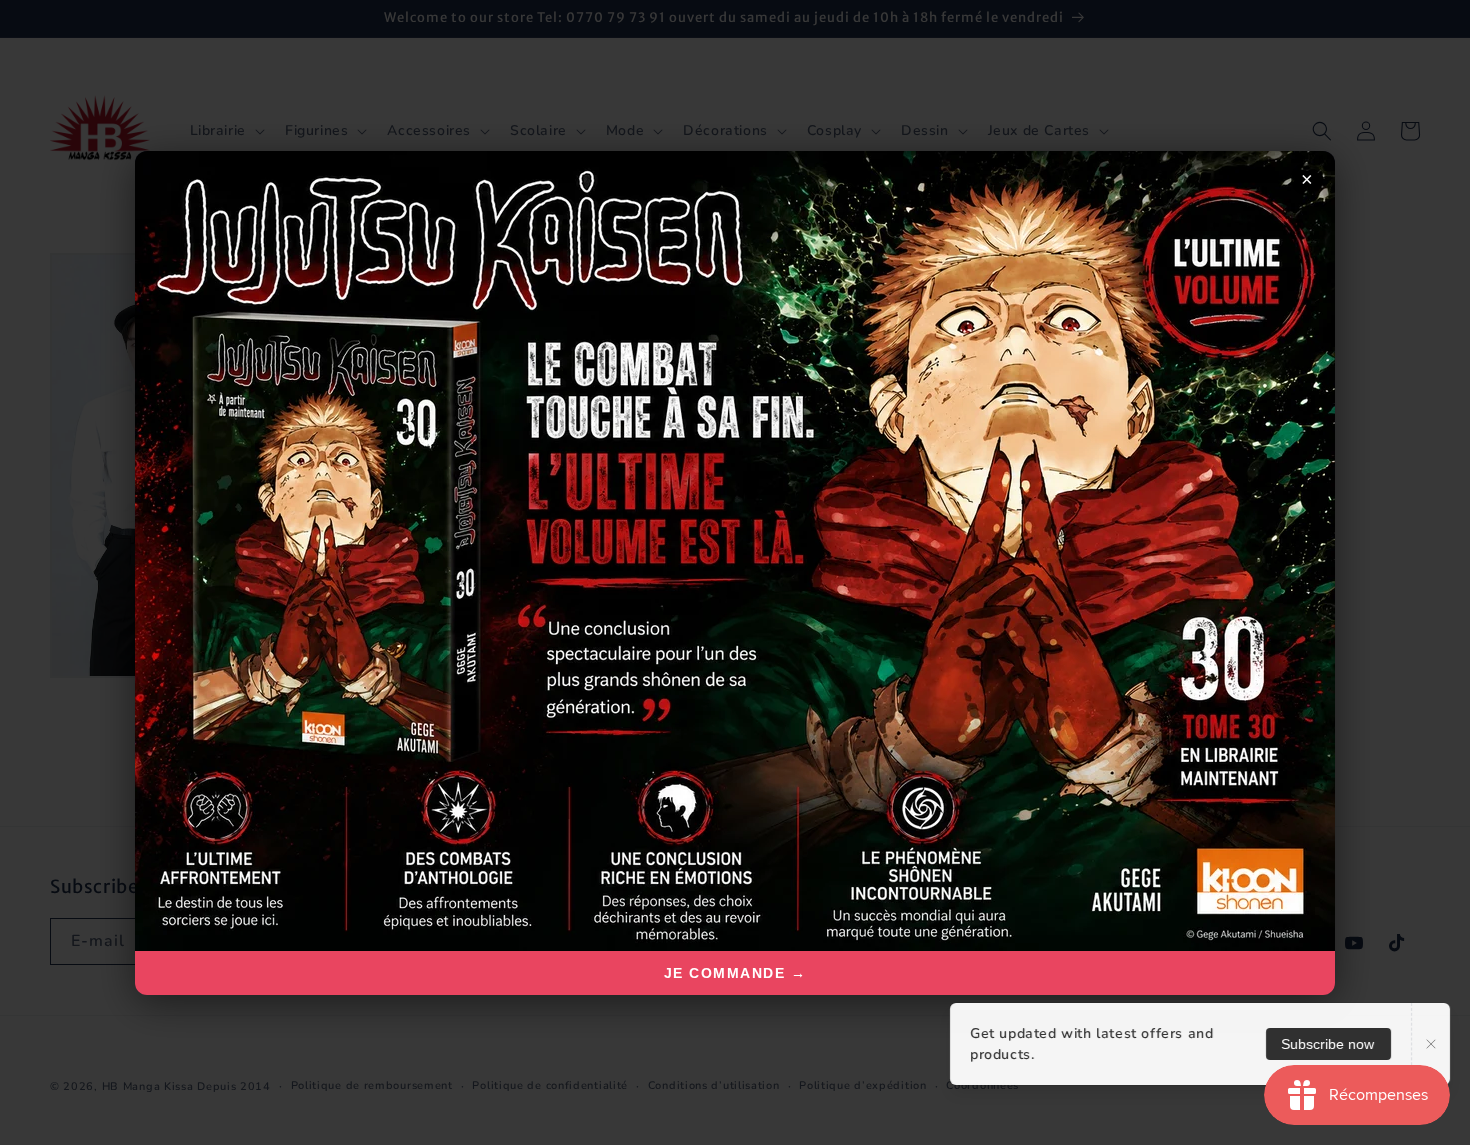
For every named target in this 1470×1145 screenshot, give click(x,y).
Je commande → (735, 973)
